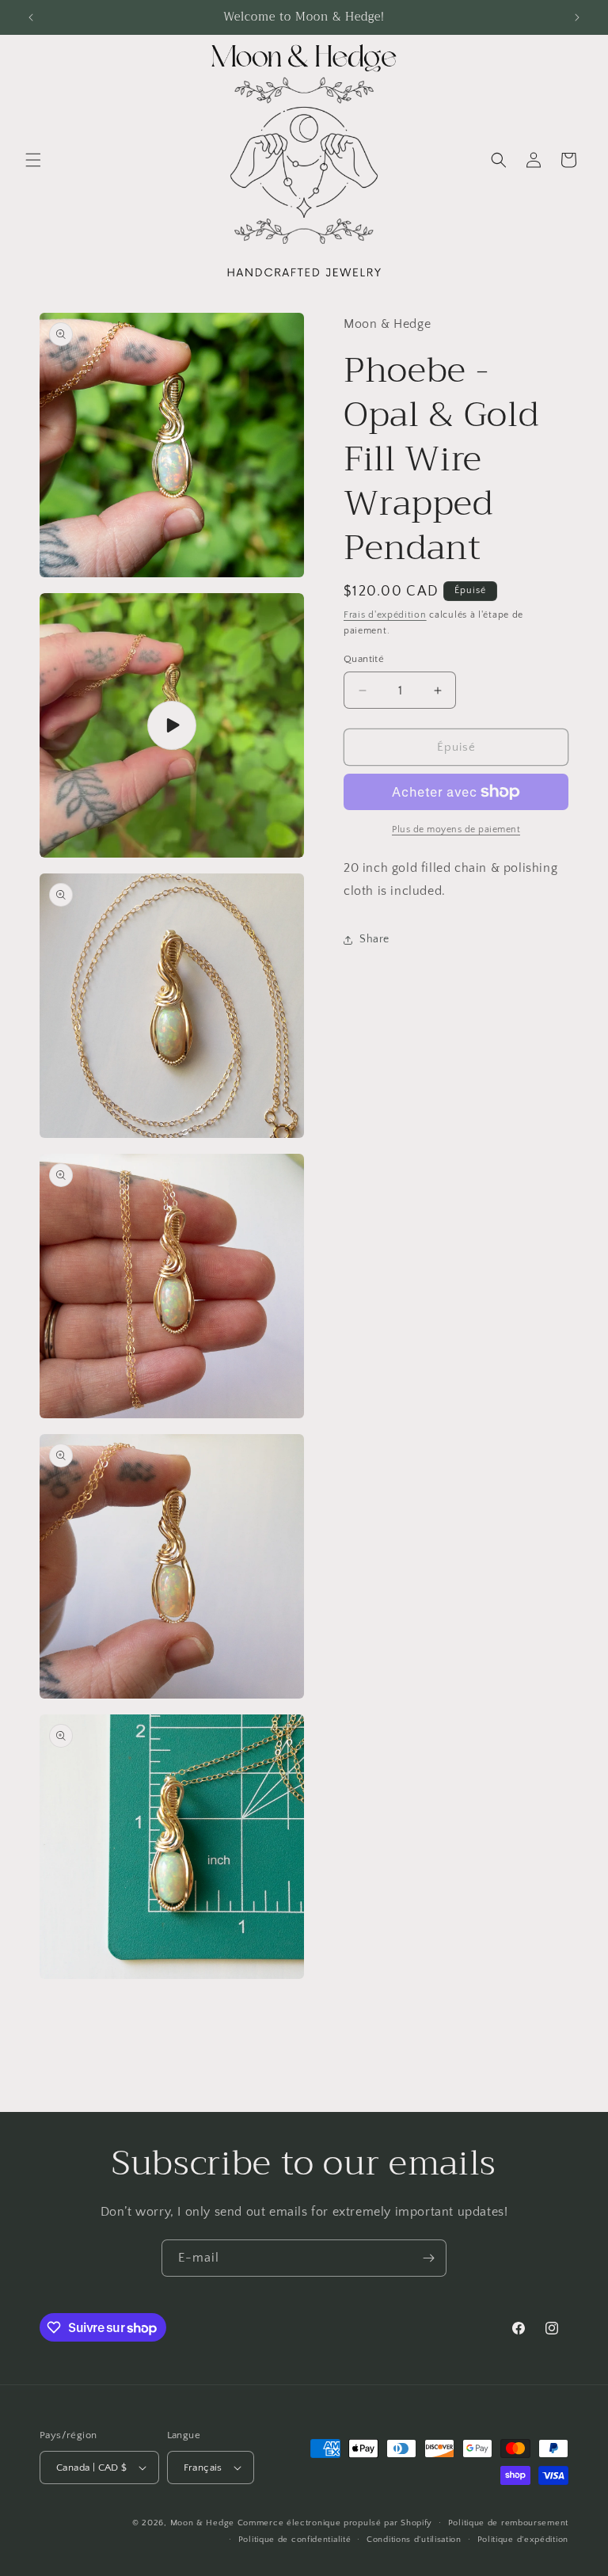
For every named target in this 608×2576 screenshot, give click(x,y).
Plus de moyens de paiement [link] (456, 829)
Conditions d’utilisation (414, 2540)
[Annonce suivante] (577, 17)
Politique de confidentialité (295, 2540)
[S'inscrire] (428, 2258)
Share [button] (374, 939)
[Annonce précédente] (31, 17)
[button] (33, 160)
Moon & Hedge (204, 2523)
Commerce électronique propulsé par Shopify (335, 2523)
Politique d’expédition (523, 2540)
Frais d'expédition (385, 615)
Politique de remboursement (508, 2523)
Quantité (364, 659)
